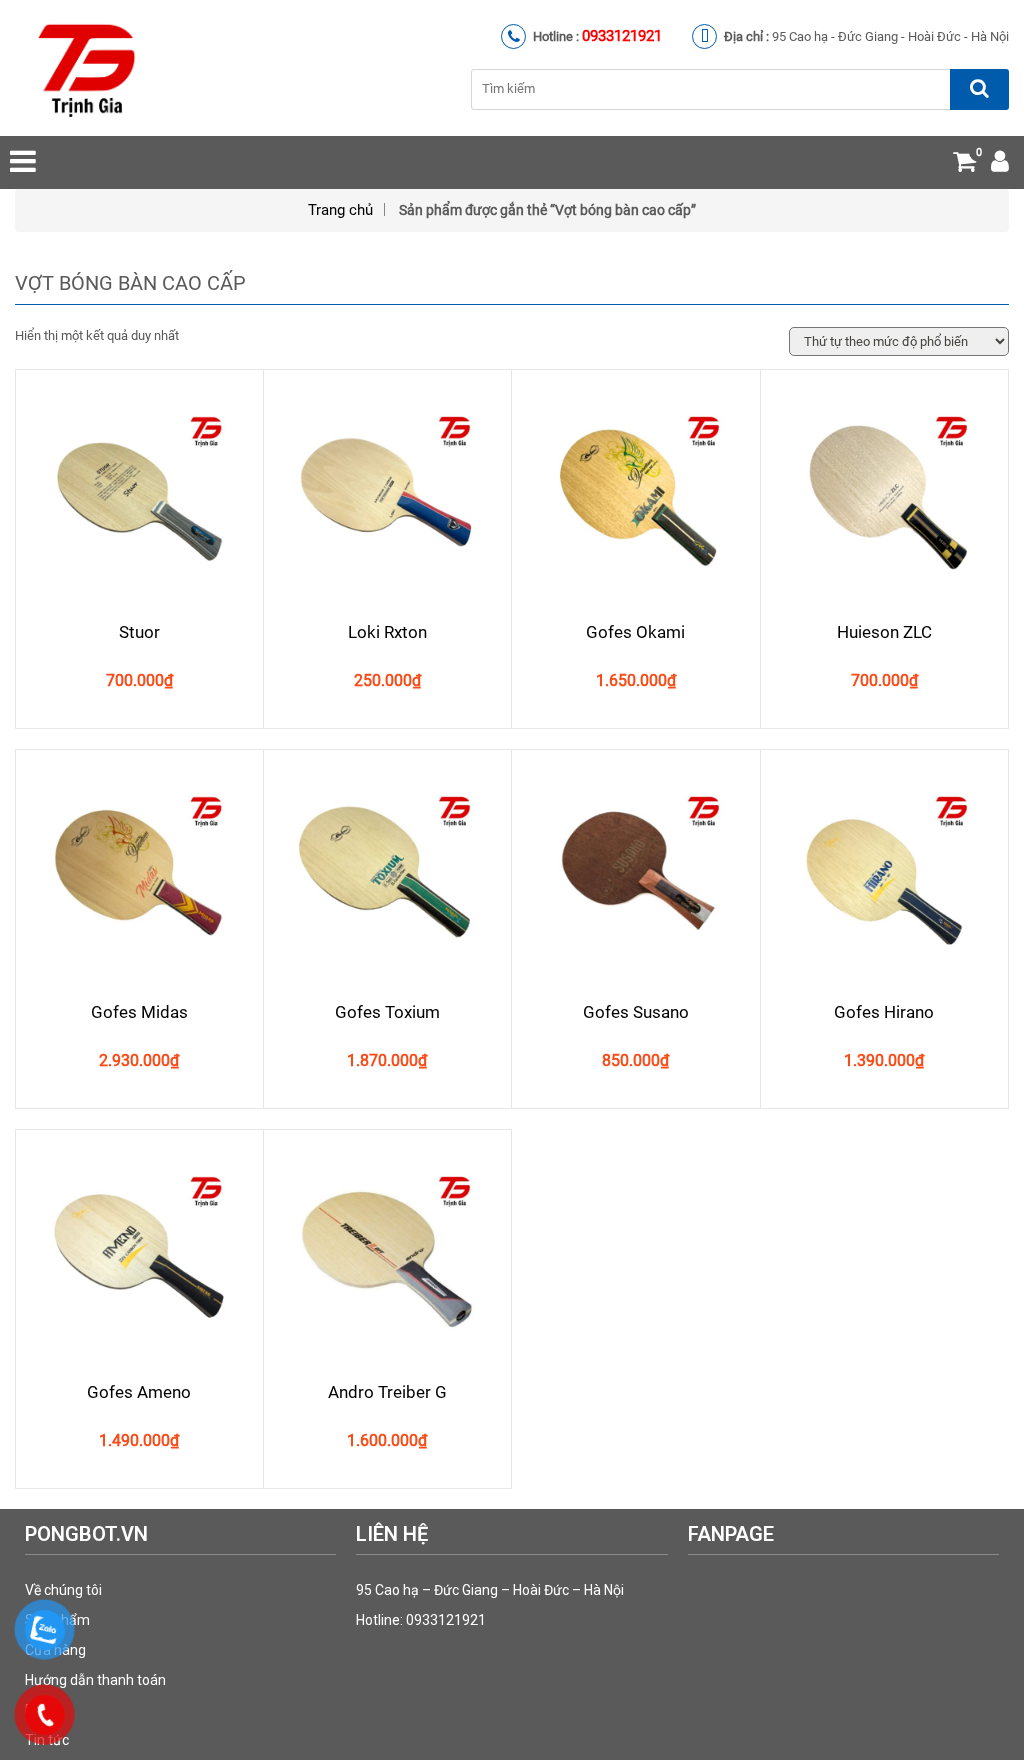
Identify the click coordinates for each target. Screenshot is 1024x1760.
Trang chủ (340, 210)
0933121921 (622, 36)
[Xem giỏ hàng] (964, 165)
